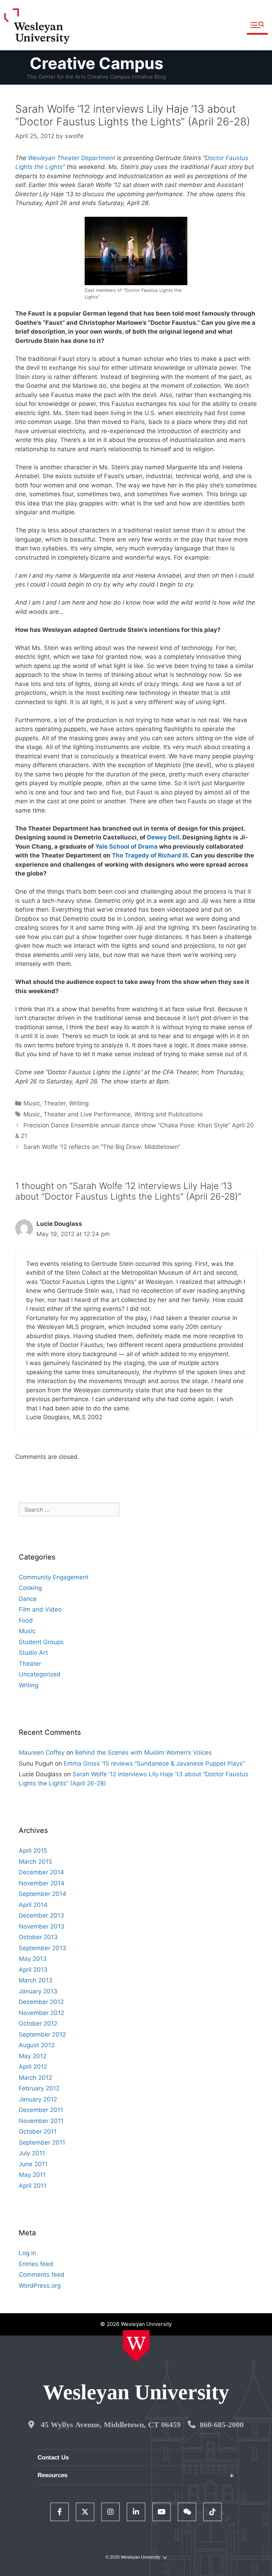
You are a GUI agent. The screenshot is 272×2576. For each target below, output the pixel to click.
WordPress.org (40, 2286)
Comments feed (42, 2275)
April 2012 (33, 2067)
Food (26, 1620)
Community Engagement (54, 1577)
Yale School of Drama (126, 847)
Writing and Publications (169, 1114)
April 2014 (33, 1905)
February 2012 (39, 2088)
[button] (257, 25)
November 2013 (42, 1926)
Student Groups (41, 1642)
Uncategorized (40, 1674)
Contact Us (53, 2458)
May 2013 (33, 1959)
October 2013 (38, 1937)
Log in (27, 2253)
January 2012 (38, 2099)
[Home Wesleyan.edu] (136, 2346)
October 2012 (38, 2023)
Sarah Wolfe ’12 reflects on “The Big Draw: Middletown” (102, 1147)
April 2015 (33, 1851)
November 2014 (42, 1883)
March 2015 (35, 1862)
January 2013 (38, 1991)
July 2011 (32, 2153)
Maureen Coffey (42, 1753)
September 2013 (42, 1948)
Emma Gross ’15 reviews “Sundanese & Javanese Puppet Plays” (154, 1763)
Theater (55, 1103)
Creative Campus (97, 63)
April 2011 (33, 2186)
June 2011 (33, 2164)
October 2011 (38, 2131)
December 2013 (41, 1915)
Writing (79, 1103)
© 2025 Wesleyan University (133, 2557)
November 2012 (41, 2013)
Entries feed (36, 2264)
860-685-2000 (222, 2425)
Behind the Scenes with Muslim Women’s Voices (143, 1753)
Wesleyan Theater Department (72, 158)
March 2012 (35, 2078)
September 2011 (42, 2142)
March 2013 (36, 1980)
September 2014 (42, 1894)
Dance (28, 1599)
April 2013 (33, 1970)
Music (32, 1103)
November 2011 (41, 2121)
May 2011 (32, 2175)
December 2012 (41, 2002)
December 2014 (41, 1872)
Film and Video (40, 1609)
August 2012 (37, 2045)
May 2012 (33, 2056)
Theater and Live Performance (87, 1114)
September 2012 (42, 2034)
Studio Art (33, 1653)
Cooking (30, 1588)
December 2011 (41, 2110)
